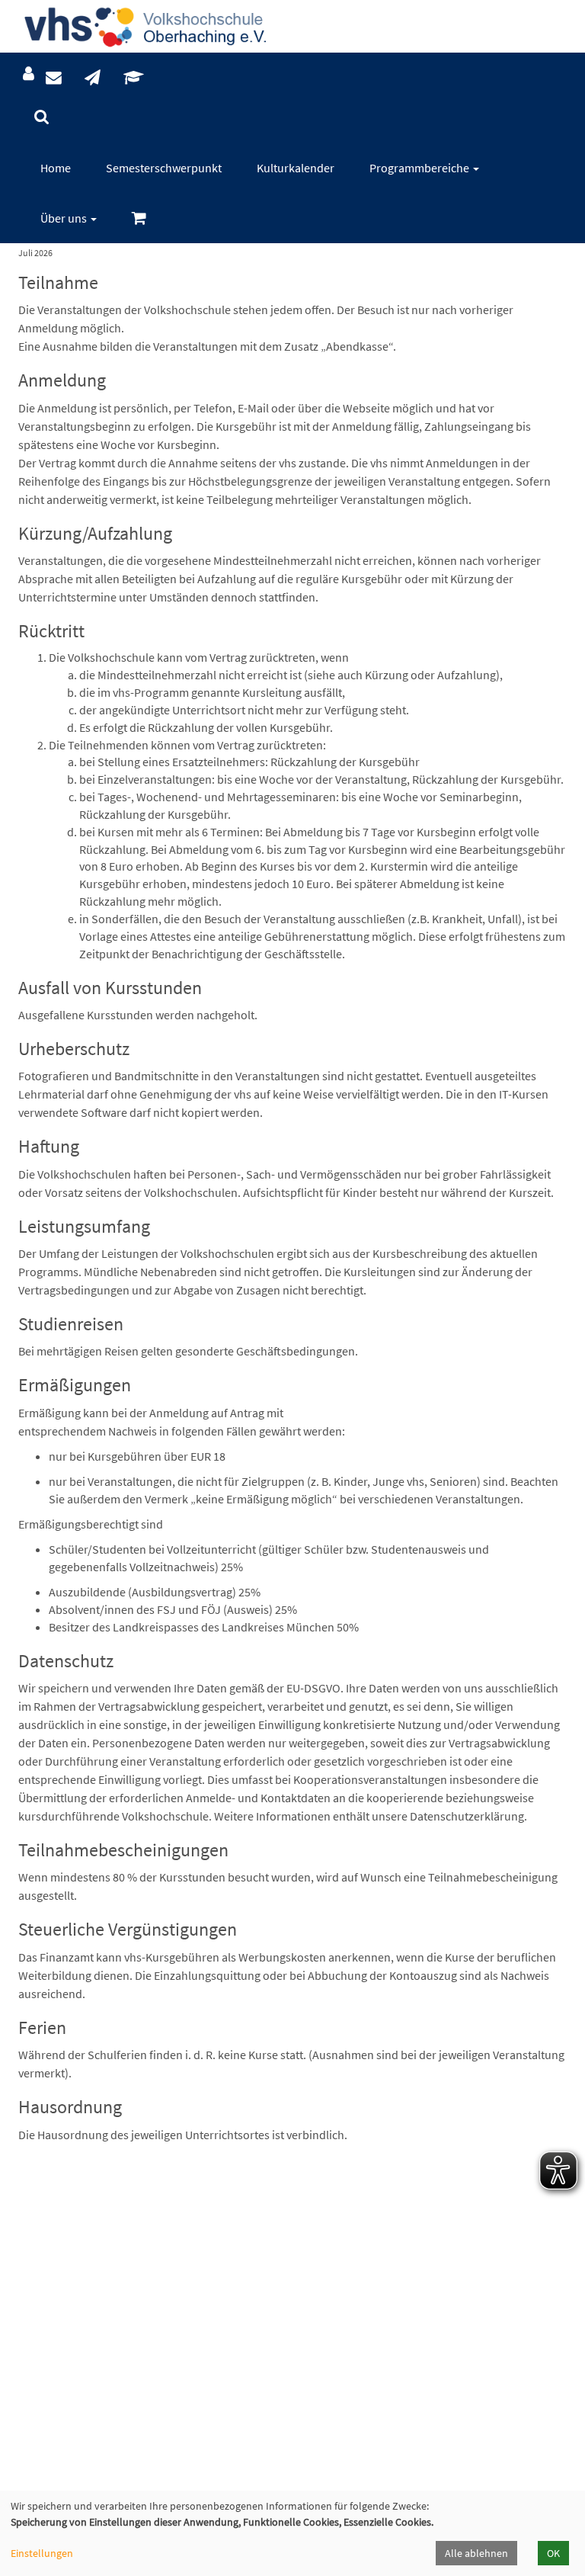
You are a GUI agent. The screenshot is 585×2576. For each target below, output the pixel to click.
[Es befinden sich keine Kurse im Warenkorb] (139, 218)
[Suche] (42, 117)
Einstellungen (42, 2553)
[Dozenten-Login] (134, 78)
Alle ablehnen (476, 2553)
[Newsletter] (93, 78)
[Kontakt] (54, 78)
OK (553, 2553)
